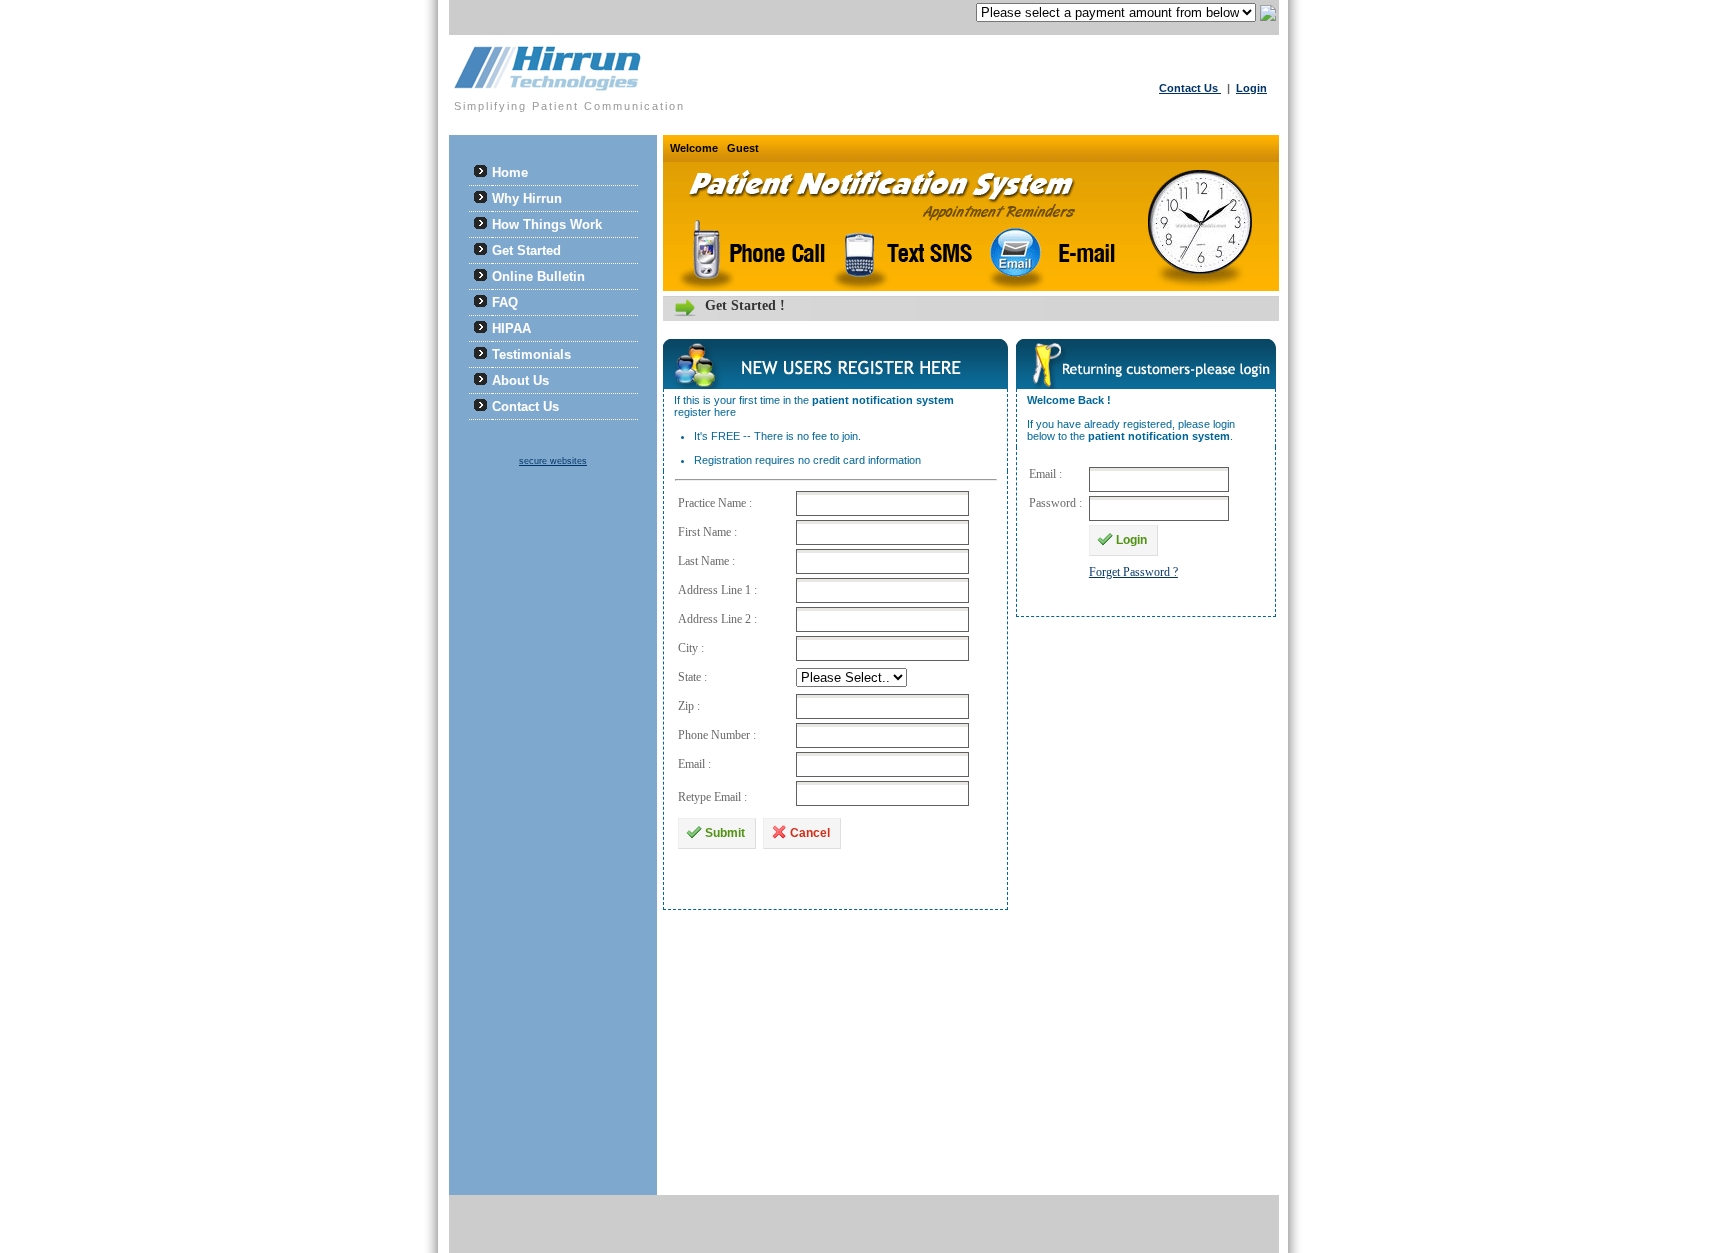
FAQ (505, 302)
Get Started (526, 250)
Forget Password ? (1133, 572)
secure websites (553, 461)
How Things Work (547, 224)
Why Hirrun (527, 198)
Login (1251, 88)
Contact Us (1190, 88)
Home (510, 172)
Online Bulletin (538, 276)
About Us (520, 380)
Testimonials (531, 354)
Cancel (810, 833)
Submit (725, 833)
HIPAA (511, 328)
